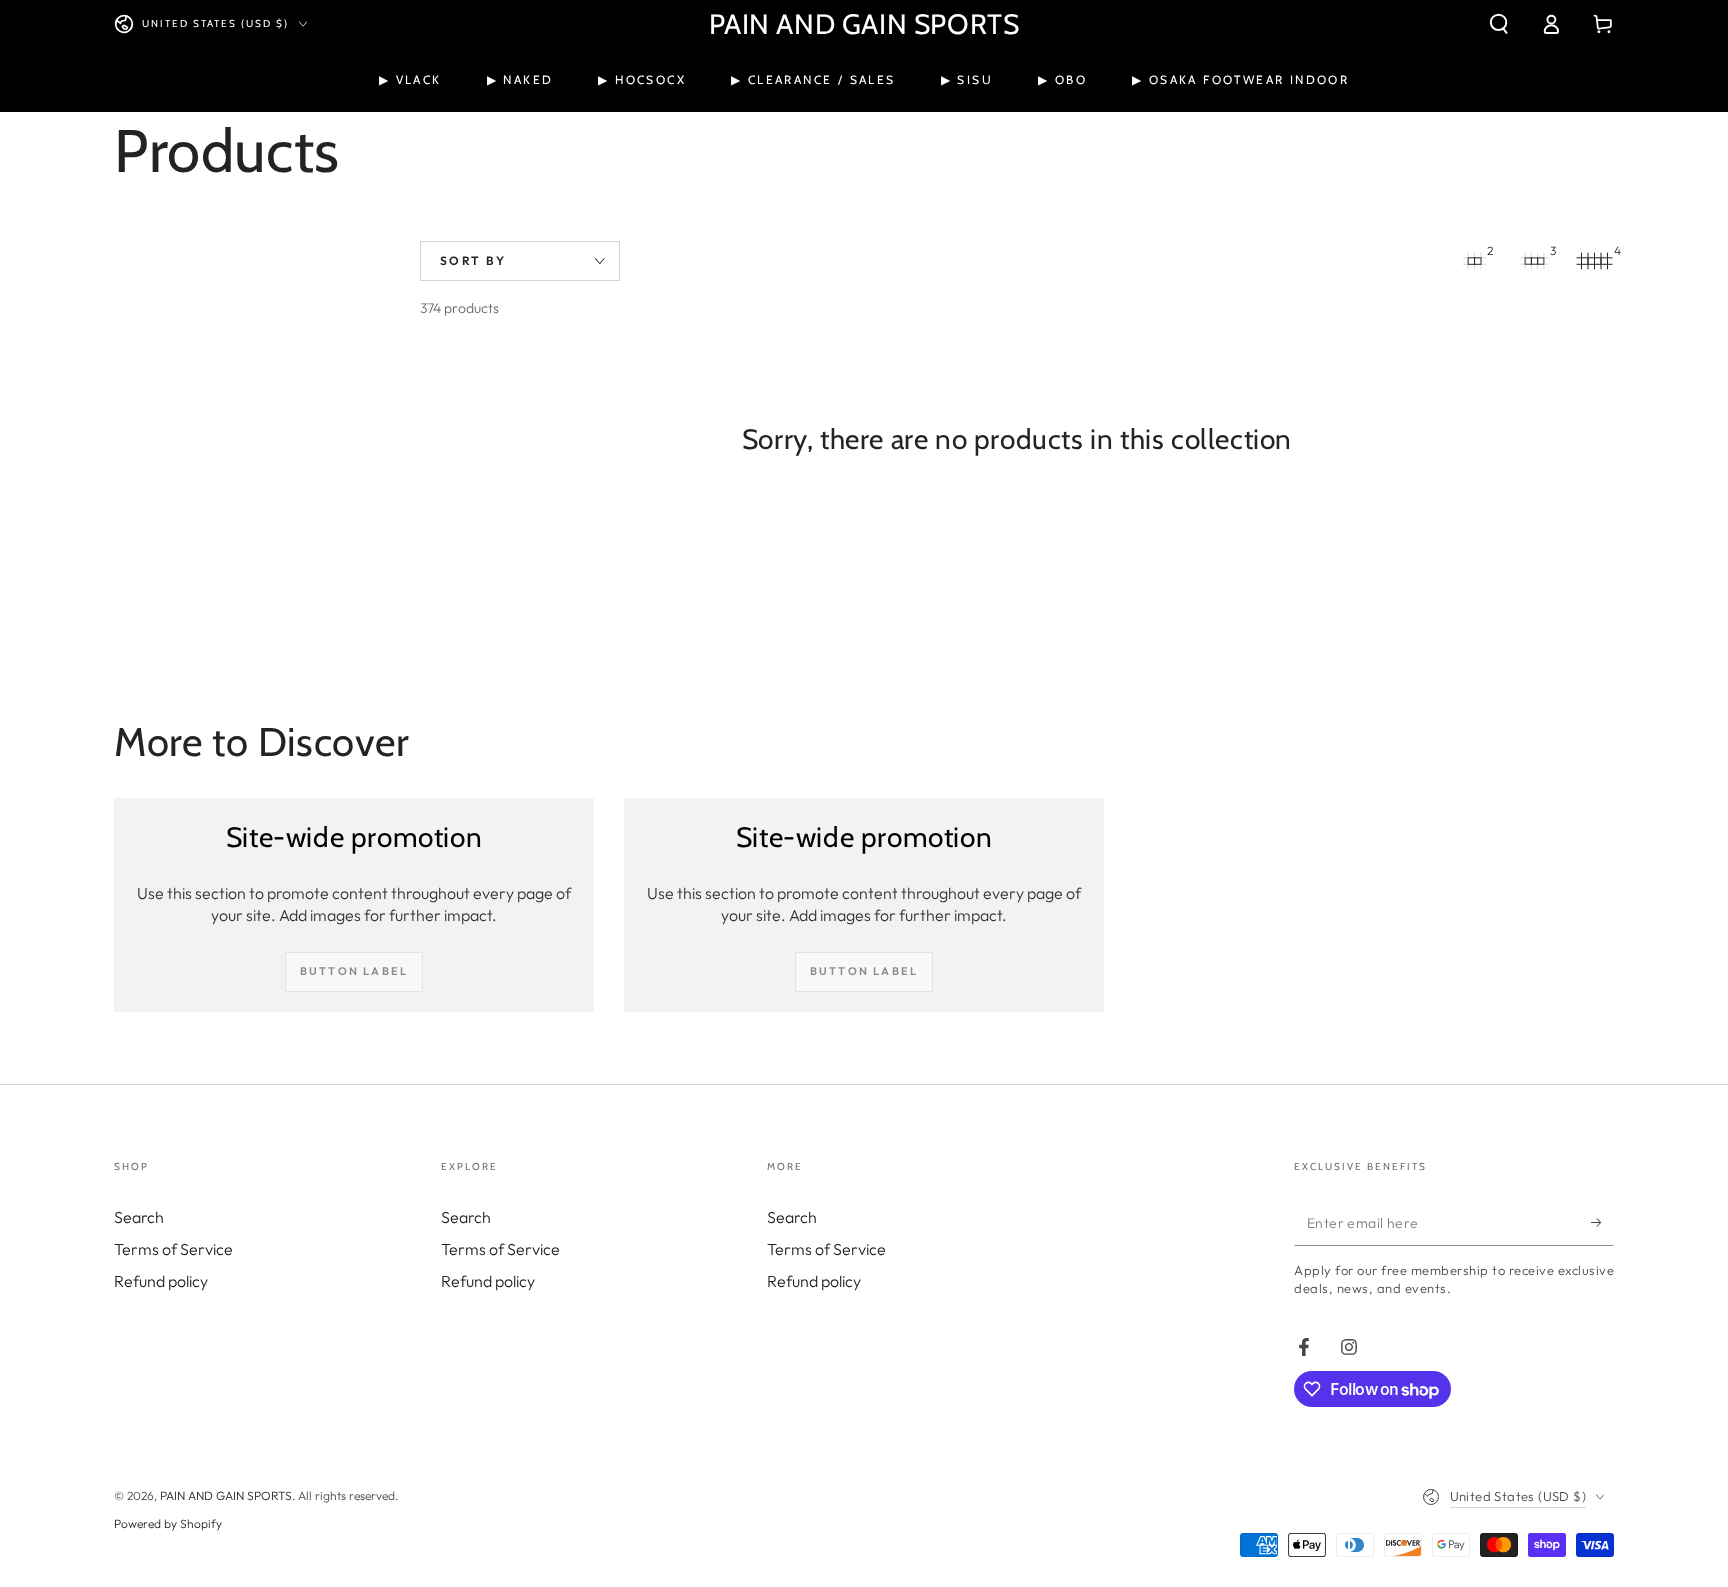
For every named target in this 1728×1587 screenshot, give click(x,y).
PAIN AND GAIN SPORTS (226, 1495)
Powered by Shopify (168, 1523)
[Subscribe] (1602, 1223)
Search (139, 1217)
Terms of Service (173, 1249)
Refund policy (161, 1281)
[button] (1499, 24)
